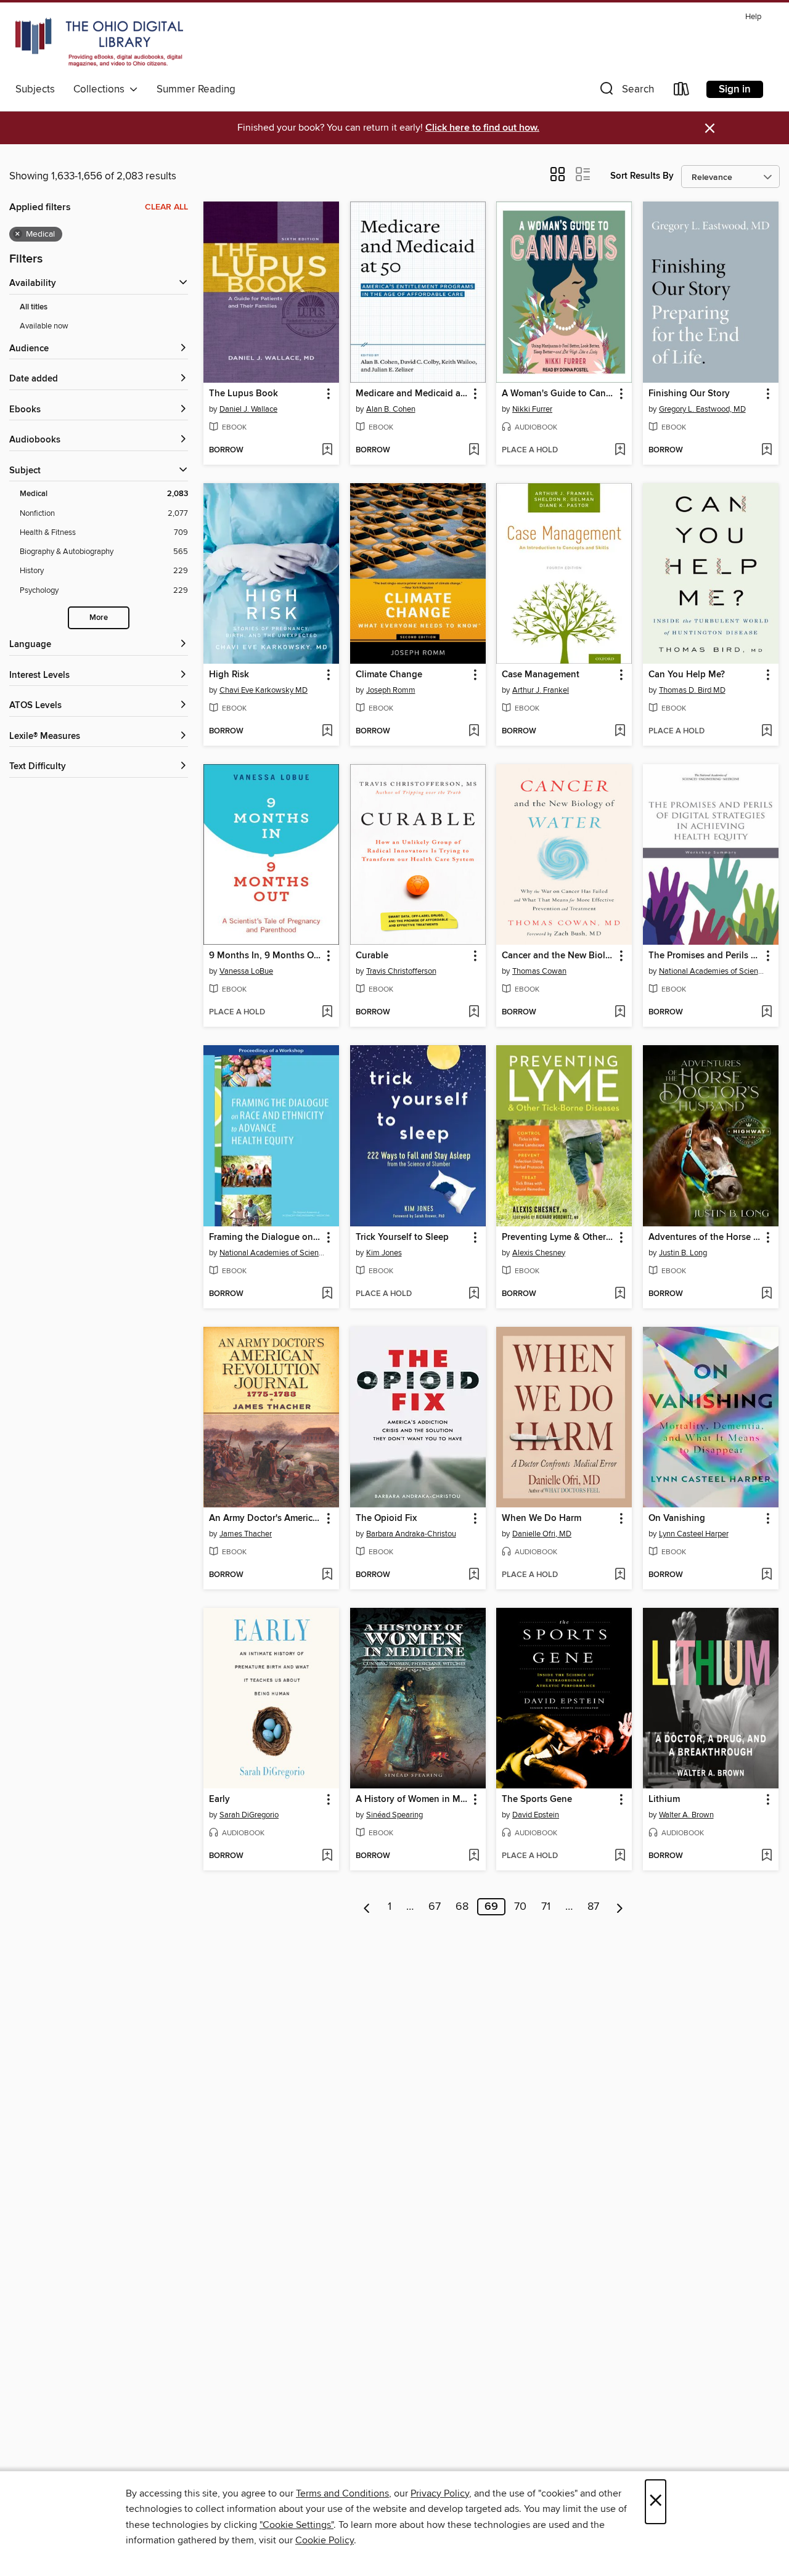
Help (753, 17)
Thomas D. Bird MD (692, 690)
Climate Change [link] (389, 675)
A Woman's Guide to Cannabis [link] (558, 394)
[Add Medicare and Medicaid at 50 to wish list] (474, 450)
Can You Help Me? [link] (687, 675)
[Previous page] (367, 1907)
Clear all (166, 207)
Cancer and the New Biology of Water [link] (558, 956)
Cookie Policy (325, 2540)
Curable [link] (372, 956)
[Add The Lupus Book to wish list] (327, 450)
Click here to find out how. (482, 128)
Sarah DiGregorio (249, 1815)
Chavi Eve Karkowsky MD (264, 690)
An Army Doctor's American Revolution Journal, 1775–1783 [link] (265, 1518)
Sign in (735, 89)
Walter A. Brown (686, 1815)
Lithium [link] (664, 1800)
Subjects (35, 89)
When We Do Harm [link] (542, 1518)
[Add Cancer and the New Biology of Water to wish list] (620, 1013)
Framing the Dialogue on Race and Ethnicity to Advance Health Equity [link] (265, 1237)
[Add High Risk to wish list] (327, 732)
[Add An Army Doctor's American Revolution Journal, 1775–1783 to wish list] (327, 1575)
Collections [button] (101, 89)
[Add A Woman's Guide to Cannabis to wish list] (620, 450)
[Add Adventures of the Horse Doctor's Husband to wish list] (767, 1294)
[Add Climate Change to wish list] (474, 732)
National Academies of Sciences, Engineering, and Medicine (712, 971)
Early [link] (219, 1800)
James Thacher (246, 1534)
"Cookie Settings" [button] (296, 2525)
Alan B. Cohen (391, 409)
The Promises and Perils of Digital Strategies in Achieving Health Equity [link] (705, 956)
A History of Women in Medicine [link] (412, 1800)
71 (546, 1907)
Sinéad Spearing (394, 1815)
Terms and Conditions (342, 2493)
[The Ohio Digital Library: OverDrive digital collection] (99, 43)
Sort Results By (642, 176)
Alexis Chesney (539, 1253)
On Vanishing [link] (677, 1518)
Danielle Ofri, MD (542, 1534)
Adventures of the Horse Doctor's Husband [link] (705, 1237)
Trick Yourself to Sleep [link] (402, 1237)
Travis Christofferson (401, 971)
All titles (34, 307)
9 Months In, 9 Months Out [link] (265, 956)
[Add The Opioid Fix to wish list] (474, 1575)
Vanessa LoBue (246, 971)
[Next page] (620, 1907)
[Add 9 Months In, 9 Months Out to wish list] (327, 1013)
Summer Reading (196, 89)
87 (593, 1907)
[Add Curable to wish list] (474, 1013)
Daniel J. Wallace (248, 409)
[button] (626, 92)
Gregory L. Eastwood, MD (702, 409)
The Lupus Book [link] (243, 394)
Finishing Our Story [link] (689, 394)
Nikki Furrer (532, 409)
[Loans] (682, 92)
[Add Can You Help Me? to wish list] (767, 732)
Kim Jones (384, 1253)
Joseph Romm (391, 690)
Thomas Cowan (539, 971)
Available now (44, 326)
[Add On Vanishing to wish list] (767, 1575)
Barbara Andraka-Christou (411, 1534)
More (99, 618)
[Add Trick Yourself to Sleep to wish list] (474, 1294)
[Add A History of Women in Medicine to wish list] (474, 1856)
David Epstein (536, 1815)
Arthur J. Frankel (541, 690)
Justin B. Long (683, 1253)
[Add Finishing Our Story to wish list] (767, 450)
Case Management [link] (541, 675)
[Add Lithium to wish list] (767, 1856)
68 (462, 1907)
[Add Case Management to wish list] (620, 732)
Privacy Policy (440, 2493)
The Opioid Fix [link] (386, 1518)
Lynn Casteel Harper (694, 1534)
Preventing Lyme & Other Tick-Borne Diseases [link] (558, 1237)
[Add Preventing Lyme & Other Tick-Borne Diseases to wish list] (620, 1294)
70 (520, 1907)
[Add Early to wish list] (327, 1856)
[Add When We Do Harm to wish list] (620, 1575)
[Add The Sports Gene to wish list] (620, 1856)
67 (435, 1907)
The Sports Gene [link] (537, 1800)
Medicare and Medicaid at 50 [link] (412, 394)
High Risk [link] (229, 675)
